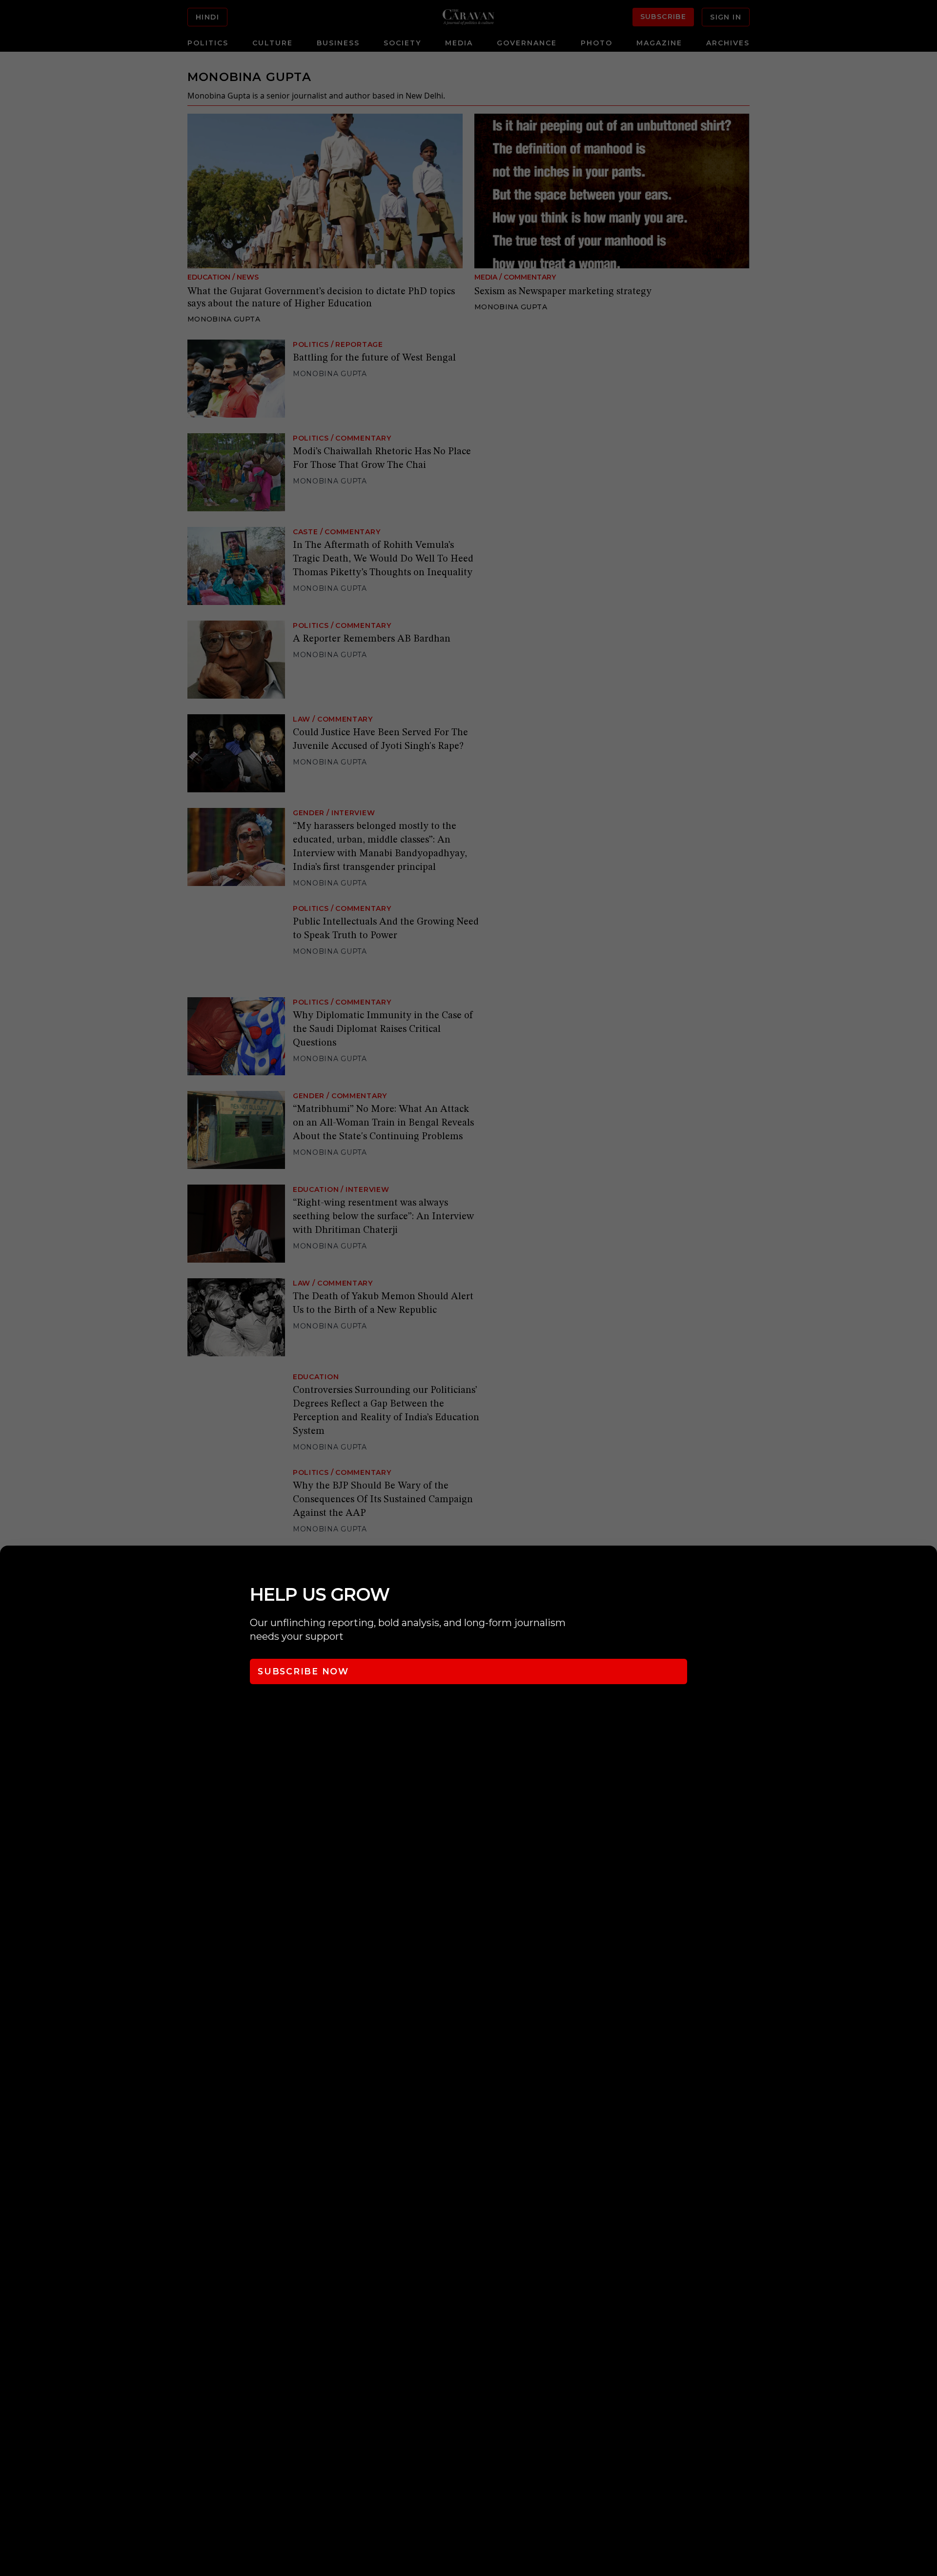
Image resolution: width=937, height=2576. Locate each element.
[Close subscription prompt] (927, 1566)
